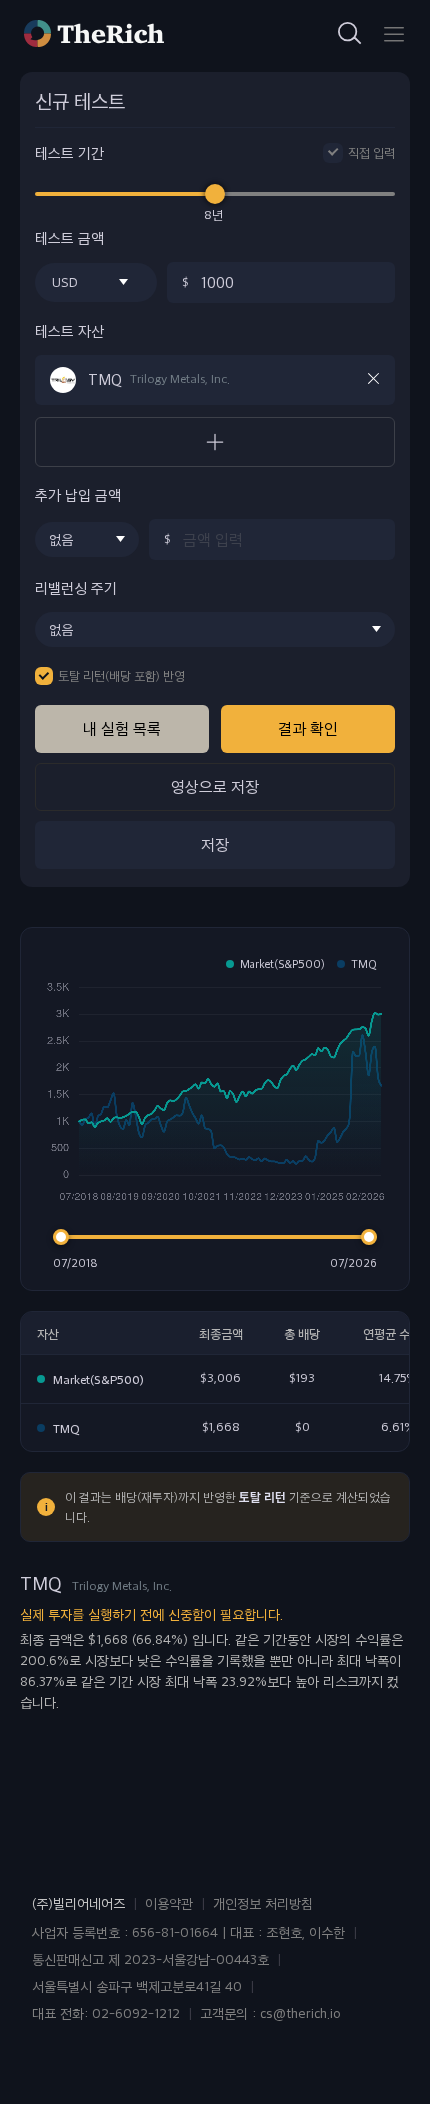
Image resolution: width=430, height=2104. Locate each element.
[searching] (350, 34)
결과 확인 (308, 728)
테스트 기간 (69, 153)
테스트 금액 (69, 238)
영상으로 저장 (215, 786)
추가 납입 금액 (78, 495)
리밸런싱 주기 (76, 588)
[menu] (394, 34)
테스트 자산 (69, 331)
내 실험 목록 (122, 728)
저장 (215, 844)
